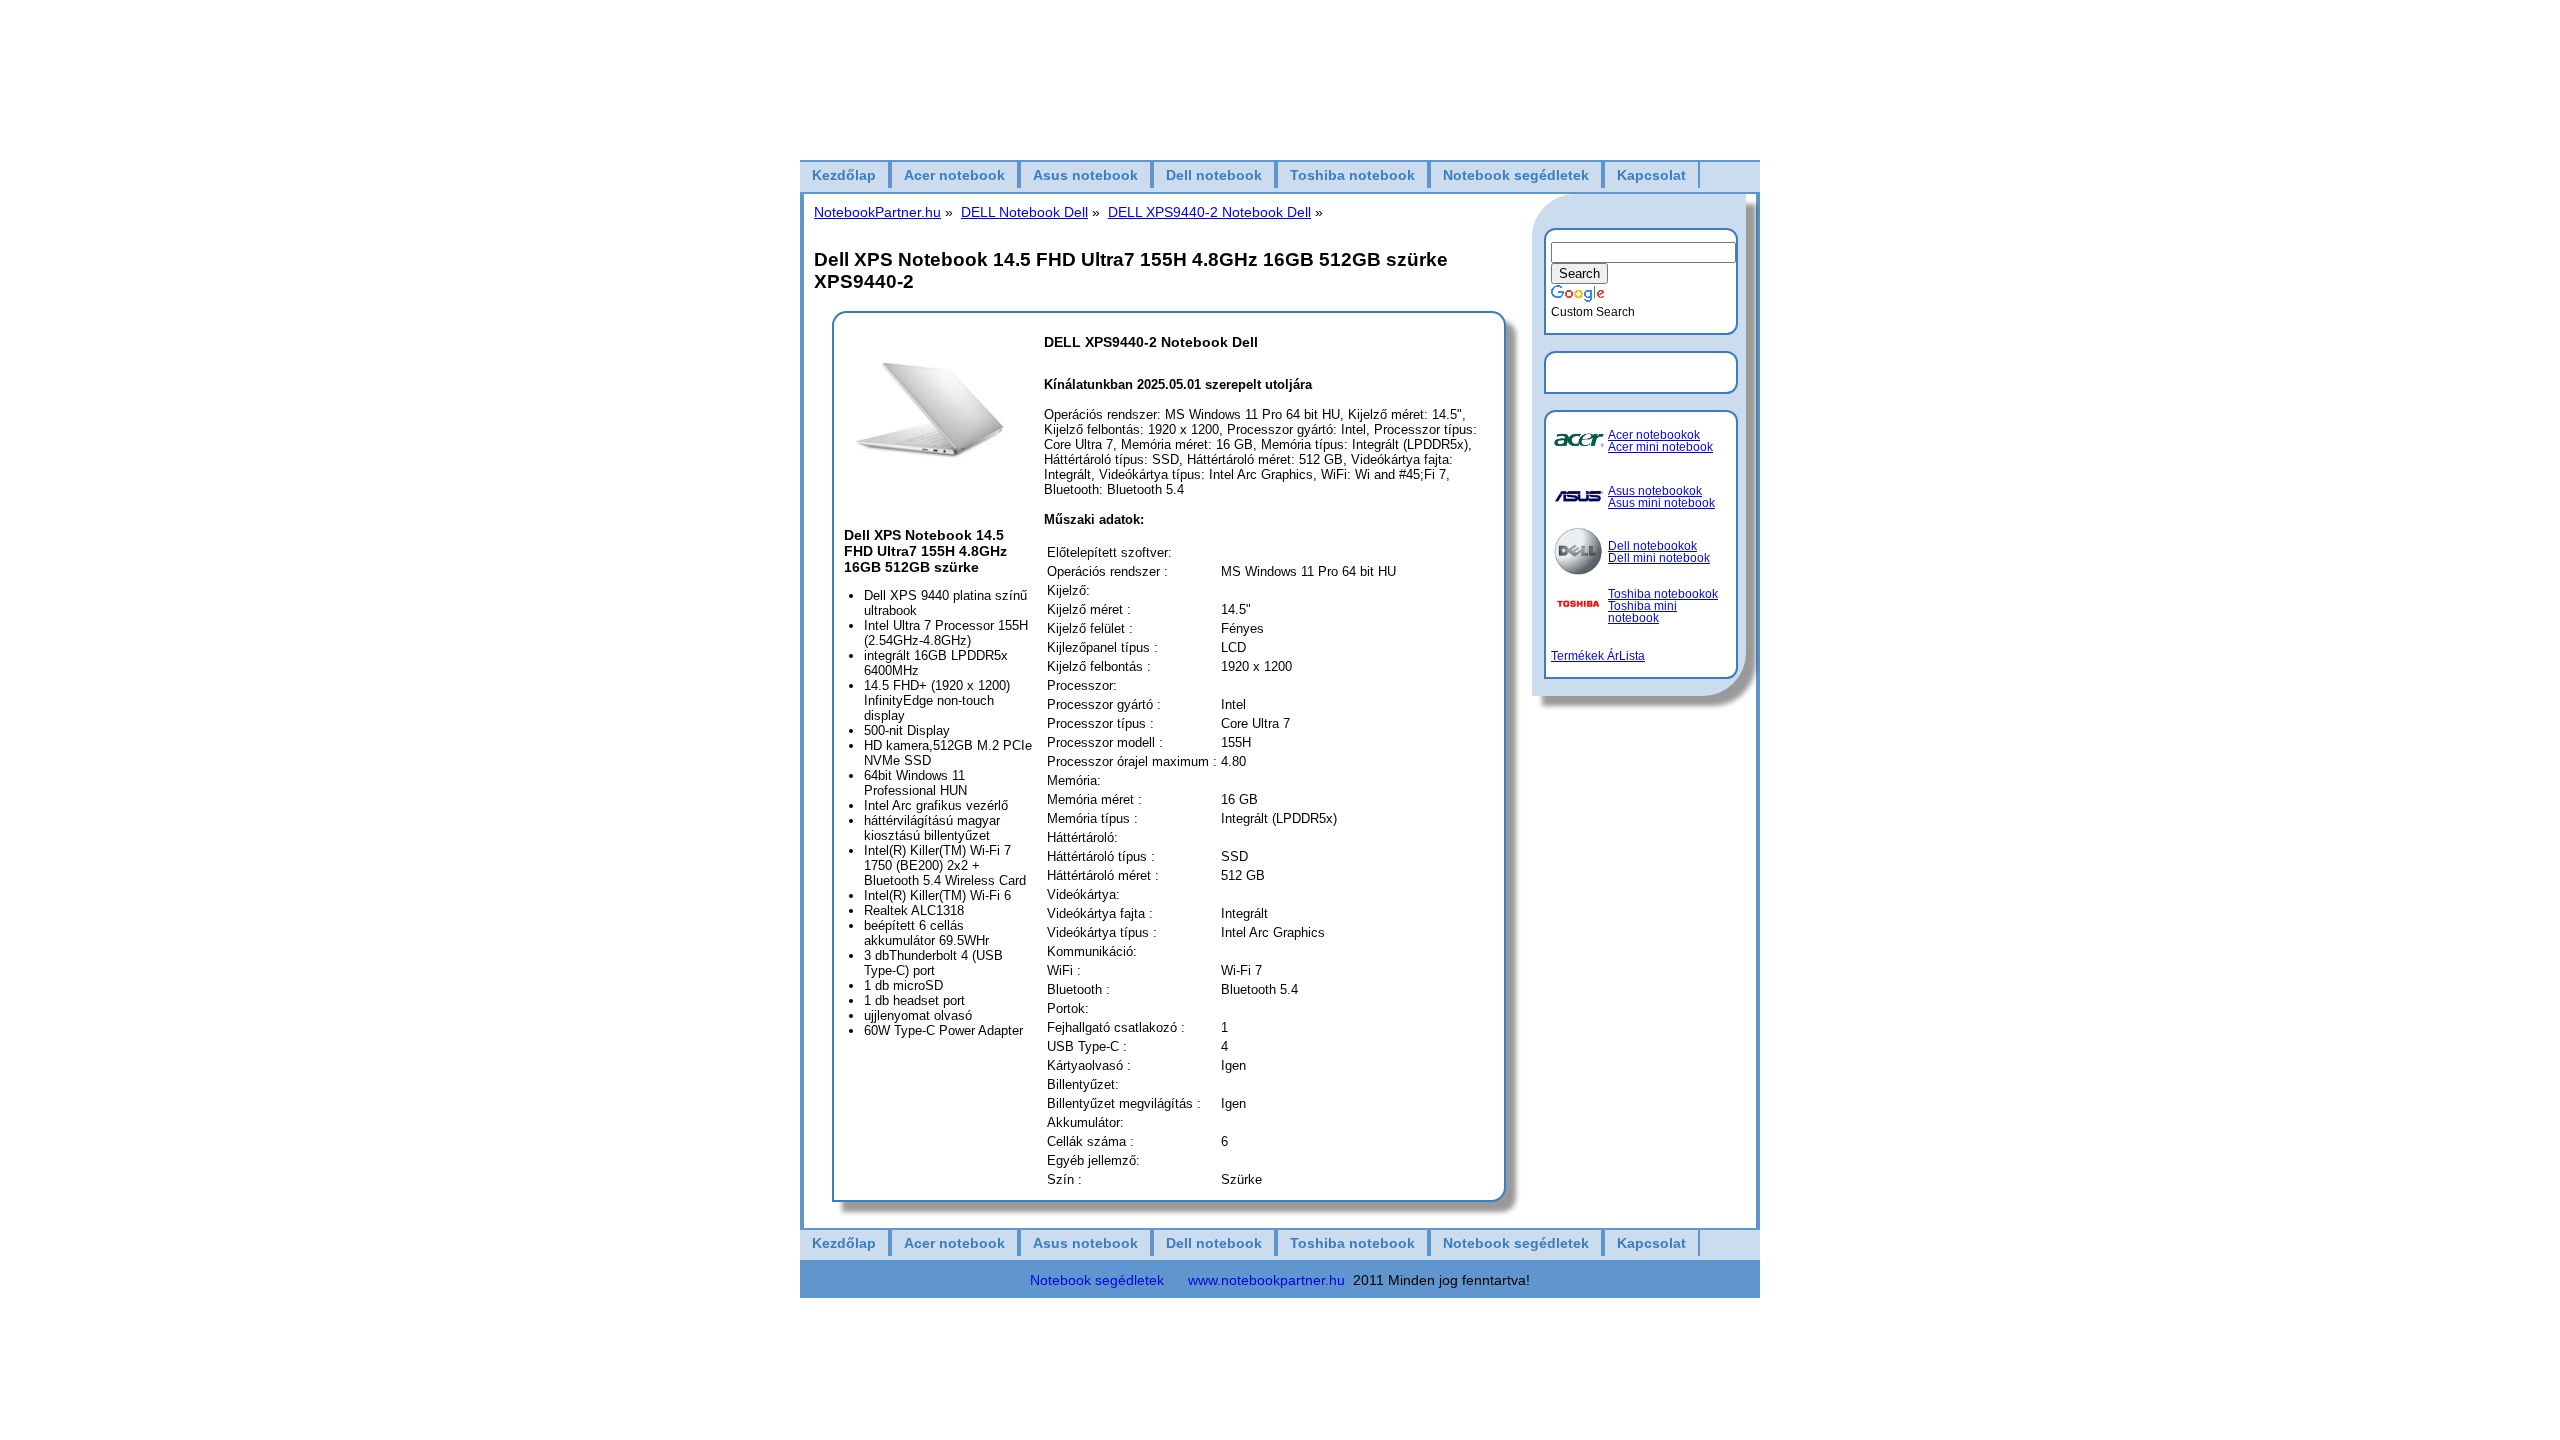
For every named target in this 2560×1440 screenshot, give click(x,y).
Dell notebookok (1652, 546)
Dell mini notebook (1659, 558)
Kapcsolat (1651, 175)
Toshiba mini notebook (1642, 612)
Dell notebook (1214, 175)
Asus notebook (1085, 175)
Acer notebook (954, 175)
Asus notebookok (1655, 491)
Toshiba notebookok (1663, 594)
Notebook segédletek (1516, 175)
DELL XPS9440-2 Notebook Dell (1209, 212)
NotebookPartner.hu (877, 212)
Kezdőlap (844, 175)
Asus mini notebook (1661, 503)
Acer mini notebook (1660, 447)
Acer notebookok (1654, 435)
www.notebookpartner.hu (1266, 1280)
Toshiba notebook (1352, 175)
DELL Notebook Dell (1024, 212)
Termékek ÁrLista (1598, 656)
